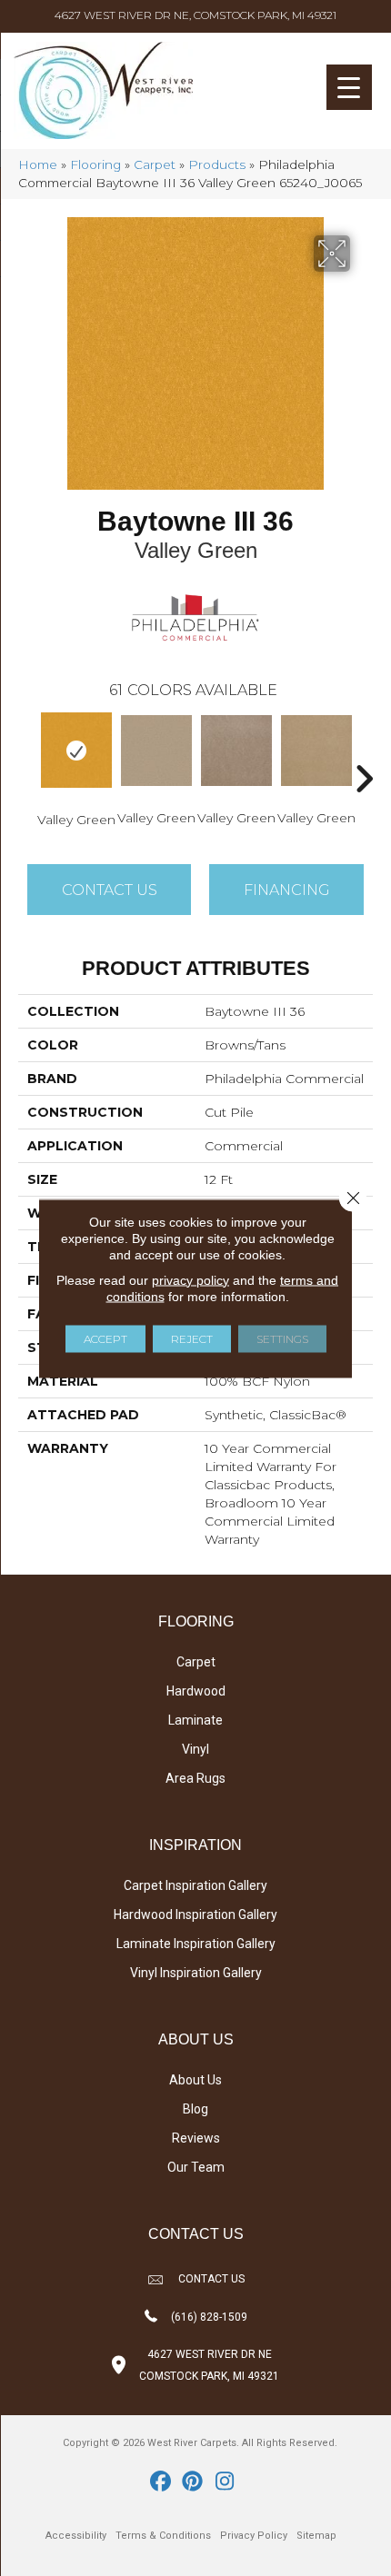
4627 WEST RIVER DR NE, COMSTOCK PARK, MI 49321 (195, 15)
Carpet (155, 164)
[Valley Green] (76, 750)
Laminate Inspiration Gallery (196, 1944)
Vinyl (195, 1749)
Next (364, 751)
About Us (195, 2080)
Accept (105, 1338)
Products (217, 164)
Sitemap (316, 2536)
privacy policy (190, 1279)
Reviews (196, 2138)
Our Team (196, 2167)
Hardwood (196, 1691)
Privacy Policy (254, 2536)
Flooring (95, 164)
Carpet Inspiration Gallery (195, 1885)
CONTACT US (211, 2279)
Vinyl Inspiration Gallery (196, 1973)
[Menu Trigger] (349, 87)
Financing (287, 890)
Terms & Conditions (163, 2536)
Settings (282, 1338)
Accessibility (76, 2536)
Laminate (195, 1720)
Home (38, 164)
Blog (195, 2109)
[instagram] (225, 2482)
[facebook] (161, 2482)
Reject (192, 1338)
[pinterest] (193, 2482)
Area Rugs (195, 1778)
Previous (27, 751)
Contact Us (110, 890)
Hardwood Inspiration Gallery (195, 1915)
